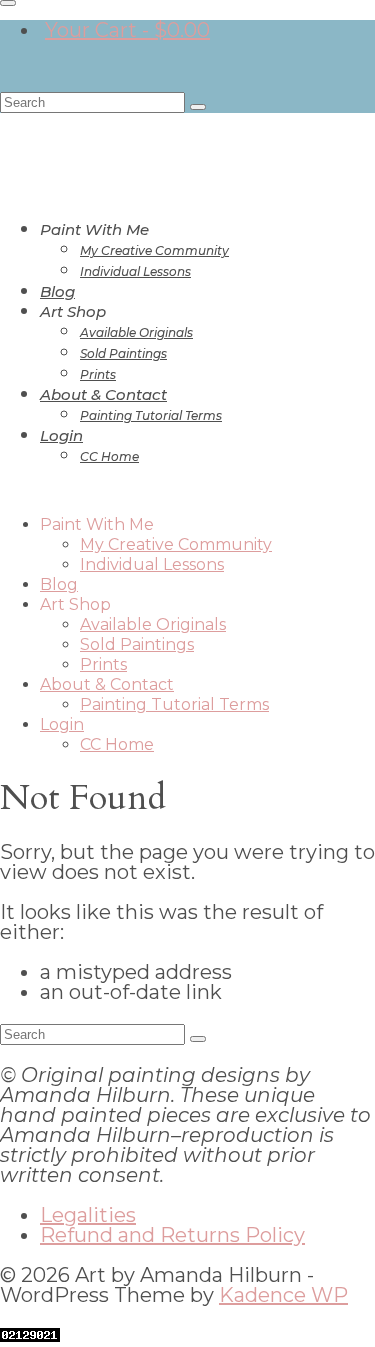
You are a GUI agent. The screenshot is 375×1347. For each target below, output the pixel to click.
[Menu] (8, 3)
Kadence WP (283, 1295)
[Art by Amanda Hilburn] (187, 140)
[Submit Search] (198, 107)
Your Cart (127, 30)
